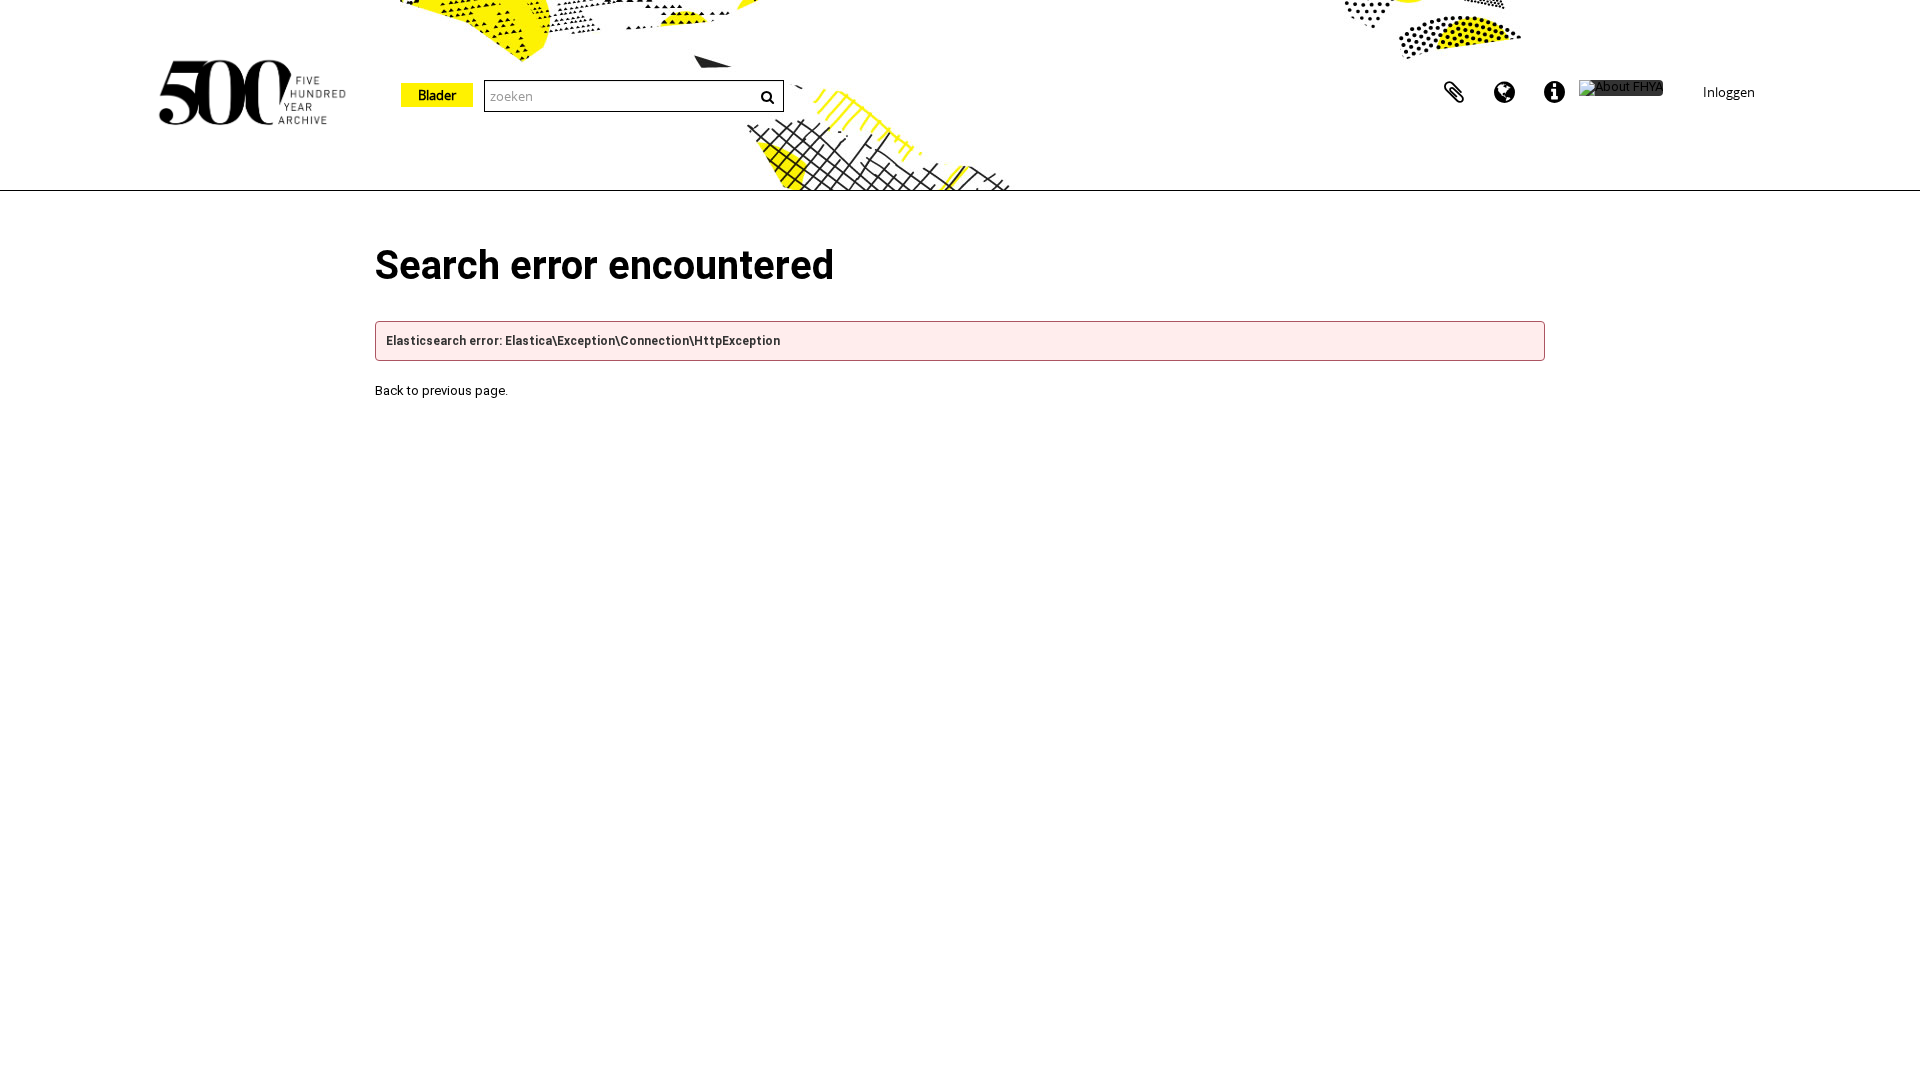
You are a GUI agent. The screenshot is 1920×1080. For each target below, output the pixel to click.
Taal (1504, 93)
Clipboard (1454, 93)
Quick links (1554, 93)
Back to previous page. (441, 390)
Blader (437, 95)
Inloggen (1729, 92)
